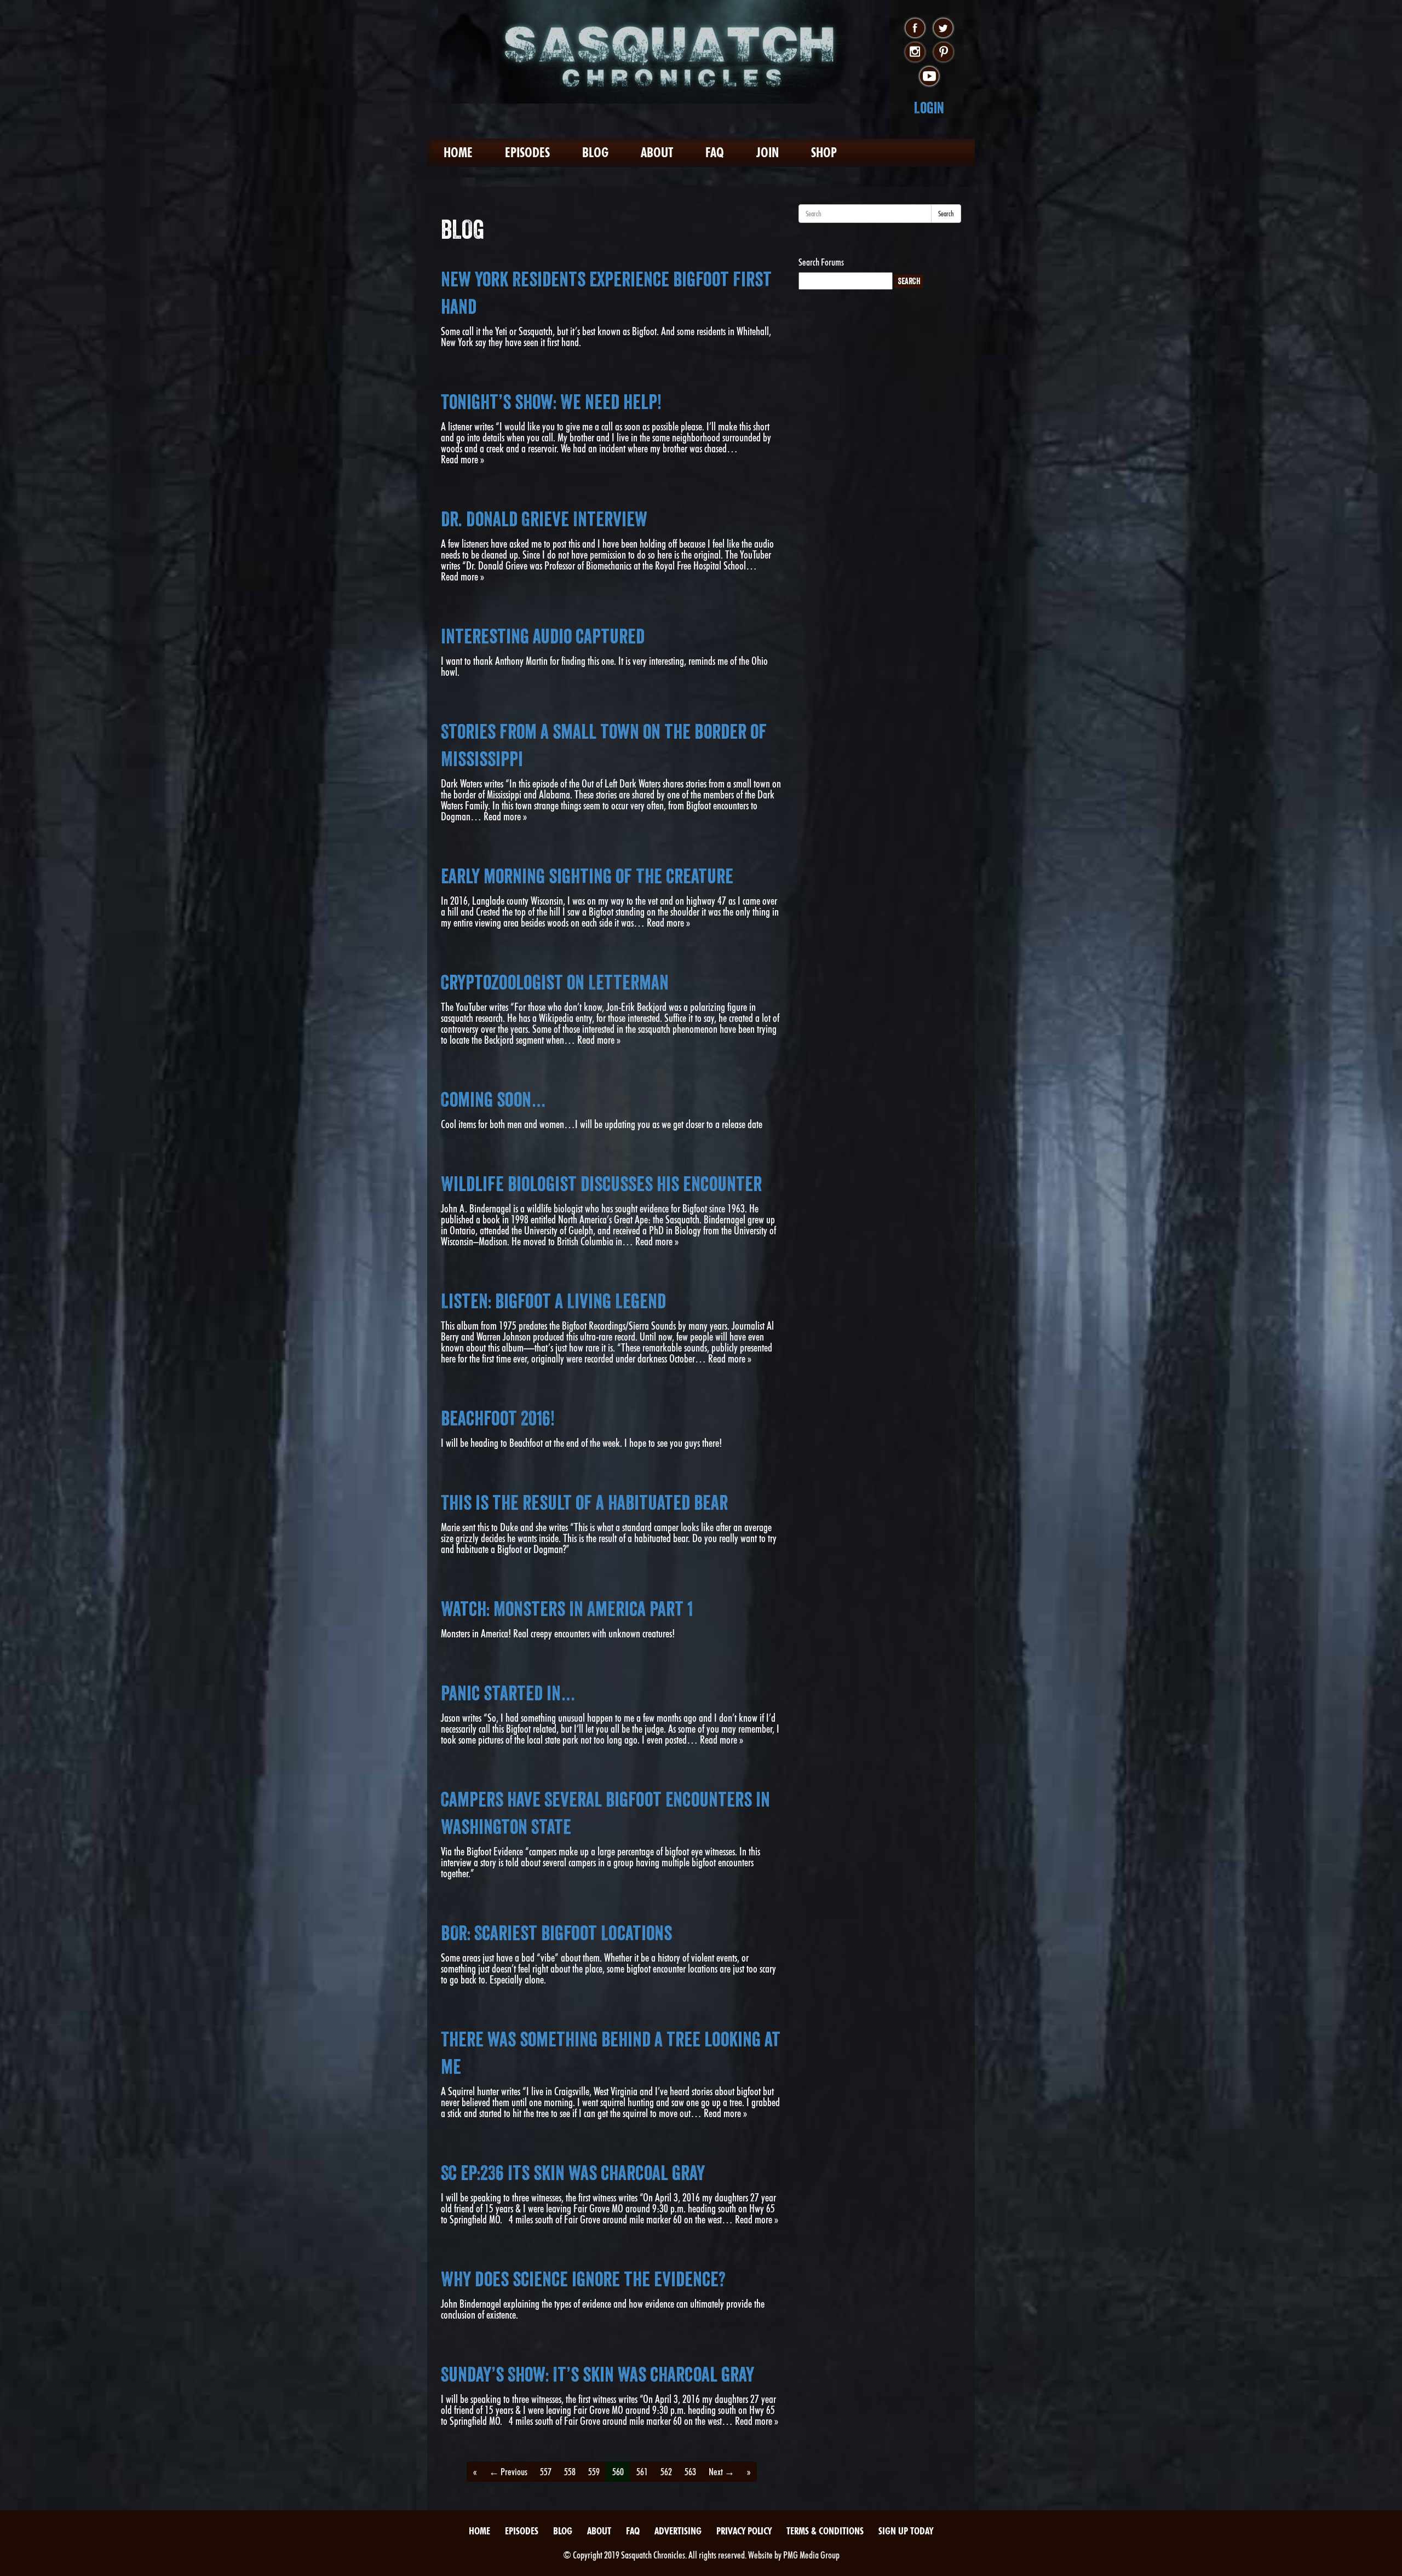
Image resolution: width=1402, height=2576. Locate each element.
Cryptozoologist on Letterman (555, 982)
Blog (595, 153)
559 (594, 2472)
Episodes (527, 153)
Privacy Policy (744, 2531)
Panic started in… (508, 1693)
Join (768, 153)
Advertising (678, 2531)
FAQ (715, 153)
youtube (929, 77)
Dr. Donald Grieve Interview (544, 519)
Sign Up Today (906, 2531)
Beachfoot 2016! (498, 1418)
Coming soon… (493, 1100)
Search (946, 214)
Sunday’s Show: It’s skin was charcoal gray (597, 2374)
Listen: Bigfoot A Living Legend (553, 1301)
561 (642, 2472)
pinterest (943, 53)
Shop (824, 153)
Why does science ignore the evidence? (583, 2279)
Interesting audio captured (543, 636)
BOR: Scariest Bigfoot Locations (556, 1933)
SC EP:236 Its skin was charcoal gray (573, 2173)
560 (618, 2472)
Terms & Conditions (825, 2531)
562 (666, 2472)
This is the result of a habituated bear (584, 1503)
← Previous (508, 2472)
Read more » (462, 459)
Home (458, 153)
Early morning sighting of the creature (587, 876)
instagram (915, 53)
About (657, 153)
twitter (943, 28)
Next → (722, 2472)
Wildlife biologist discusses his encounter (601, 1184)
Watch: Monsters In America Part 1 (567, 1609)
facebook (915, 28)
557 (546, 2472)
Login (929, 108)
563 (690, 2472)
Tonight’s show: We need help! (551, 402)
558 (570, 2472)
